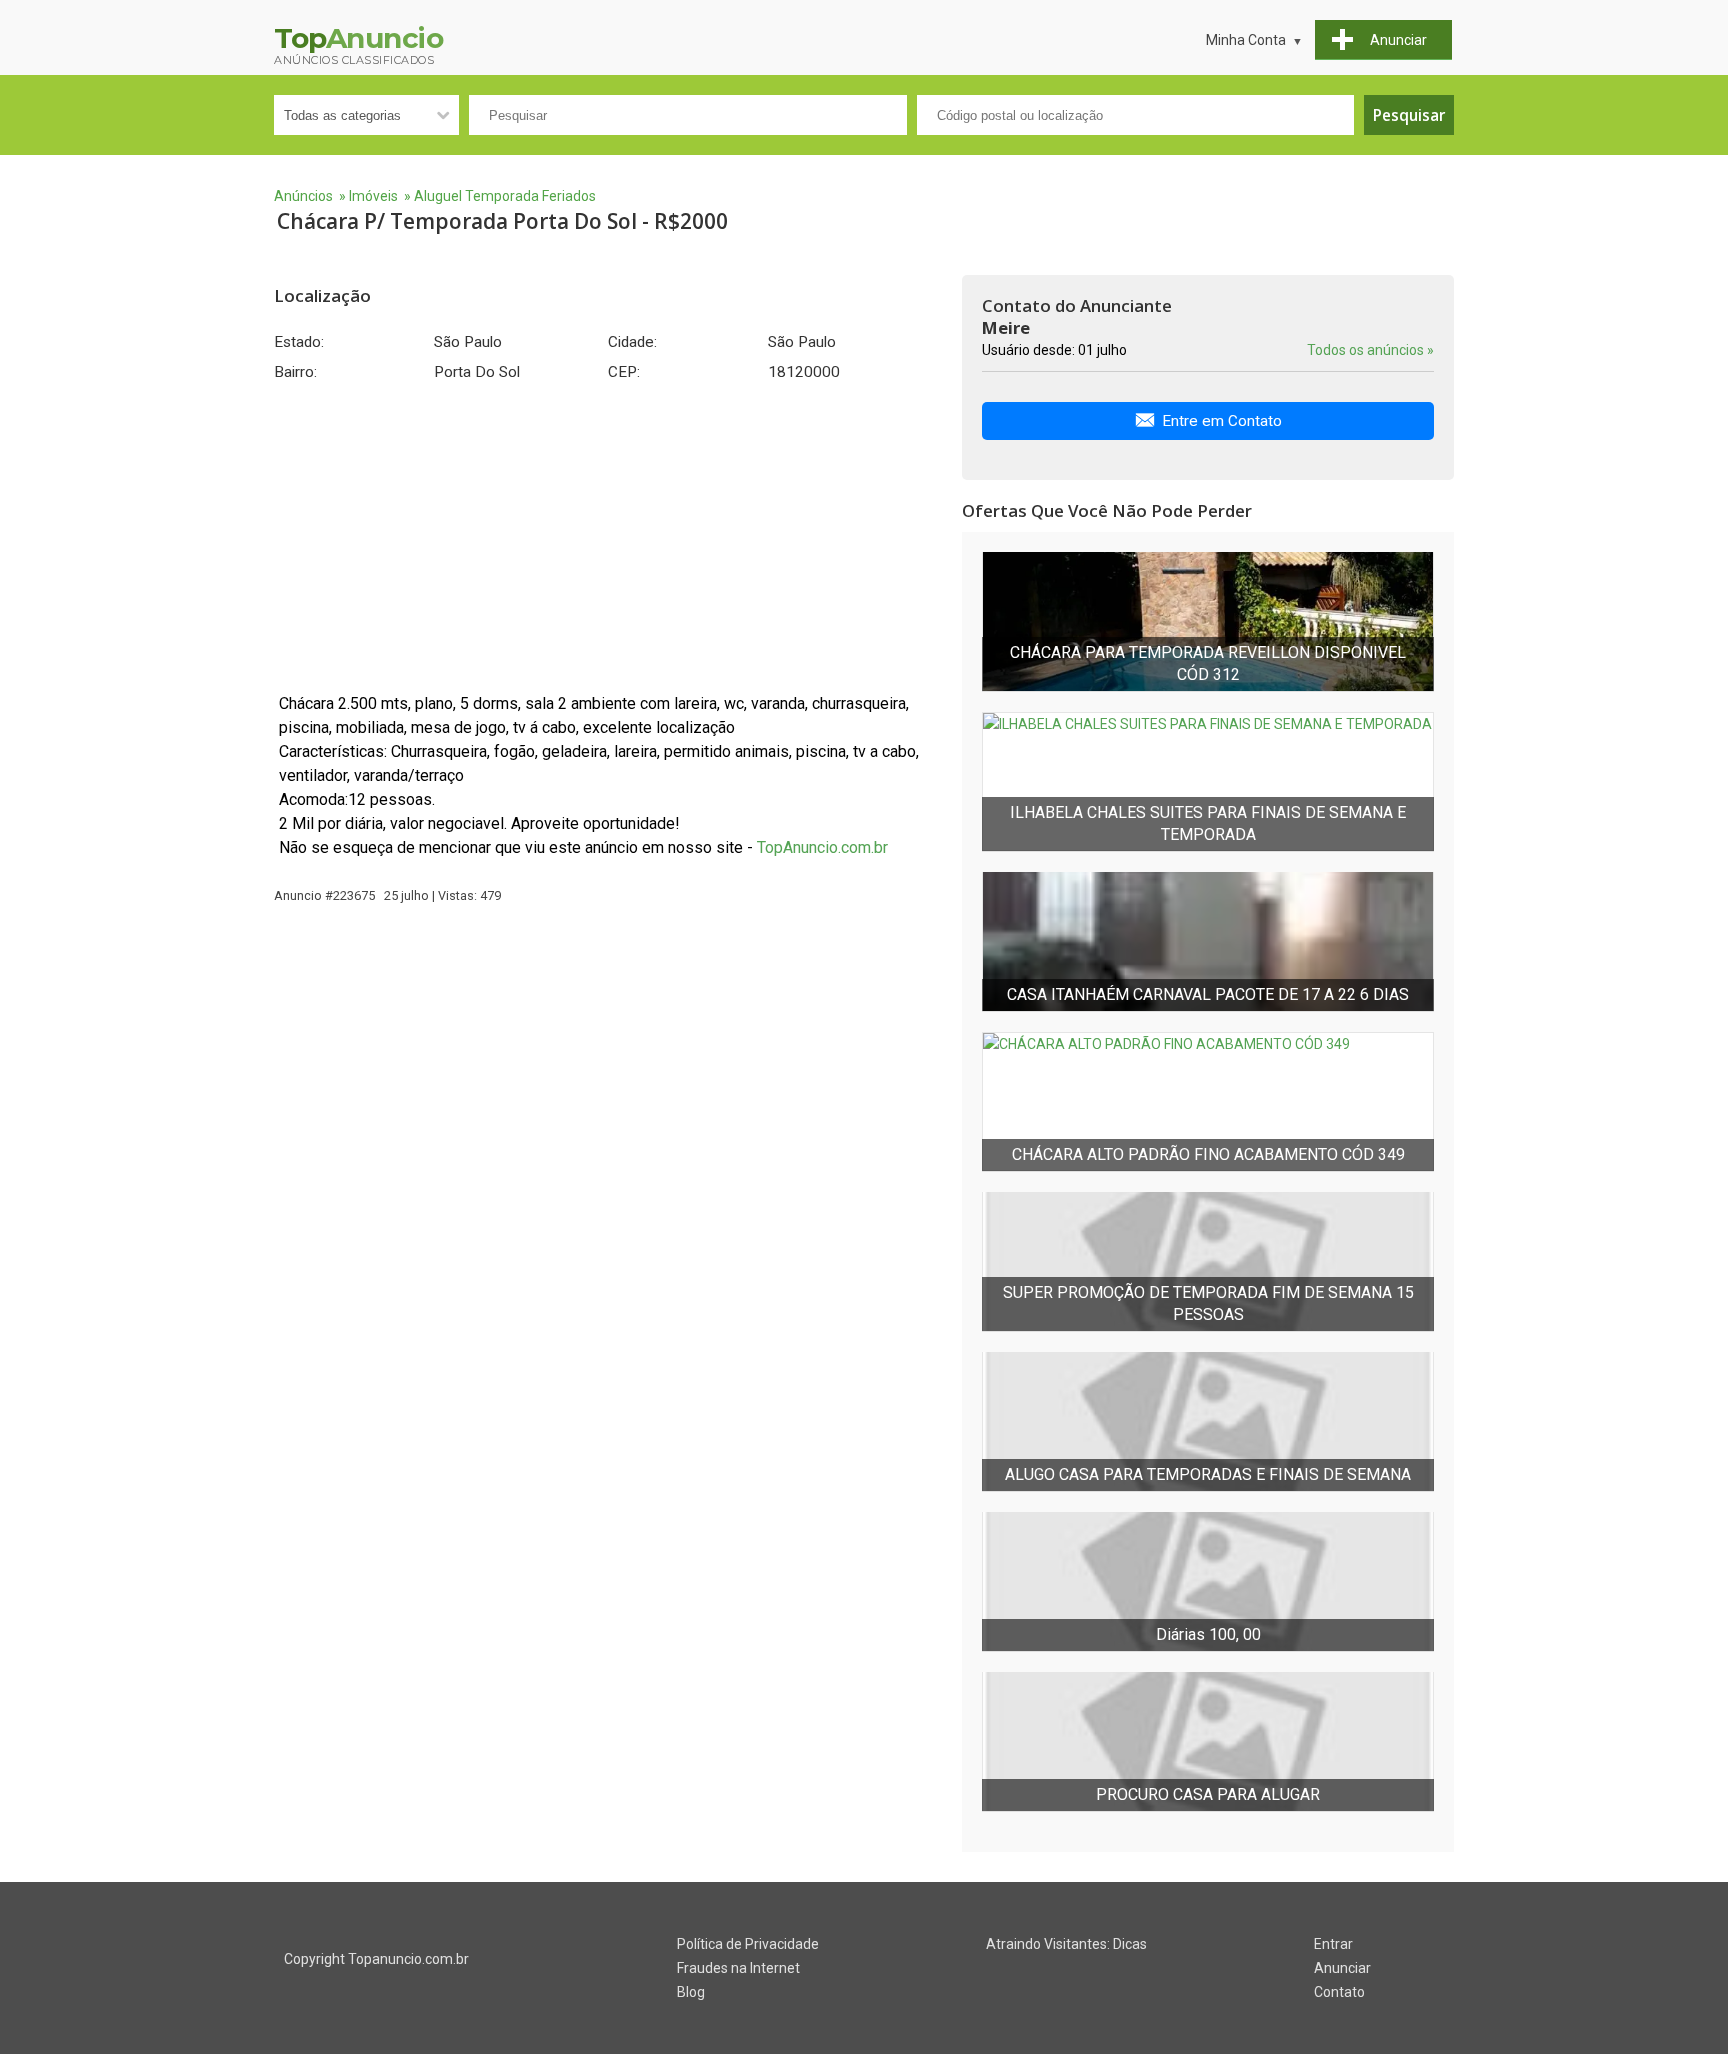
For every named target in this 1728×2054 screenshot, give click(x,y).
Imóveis (373, 196)
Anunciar (1342, 1968)
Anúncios (303, 196)
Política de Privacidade (748, 1944)
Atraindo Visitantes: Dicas (1066, 1944)
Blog (691, 1992)
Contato (1339, 1992)
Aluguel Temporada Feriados (505, 196)
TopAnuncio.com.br (822, 847)
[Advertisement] (608, 537)
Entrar (1333, 1944)
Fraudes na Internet (738, 1968)
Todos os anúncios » (1370, 350)
